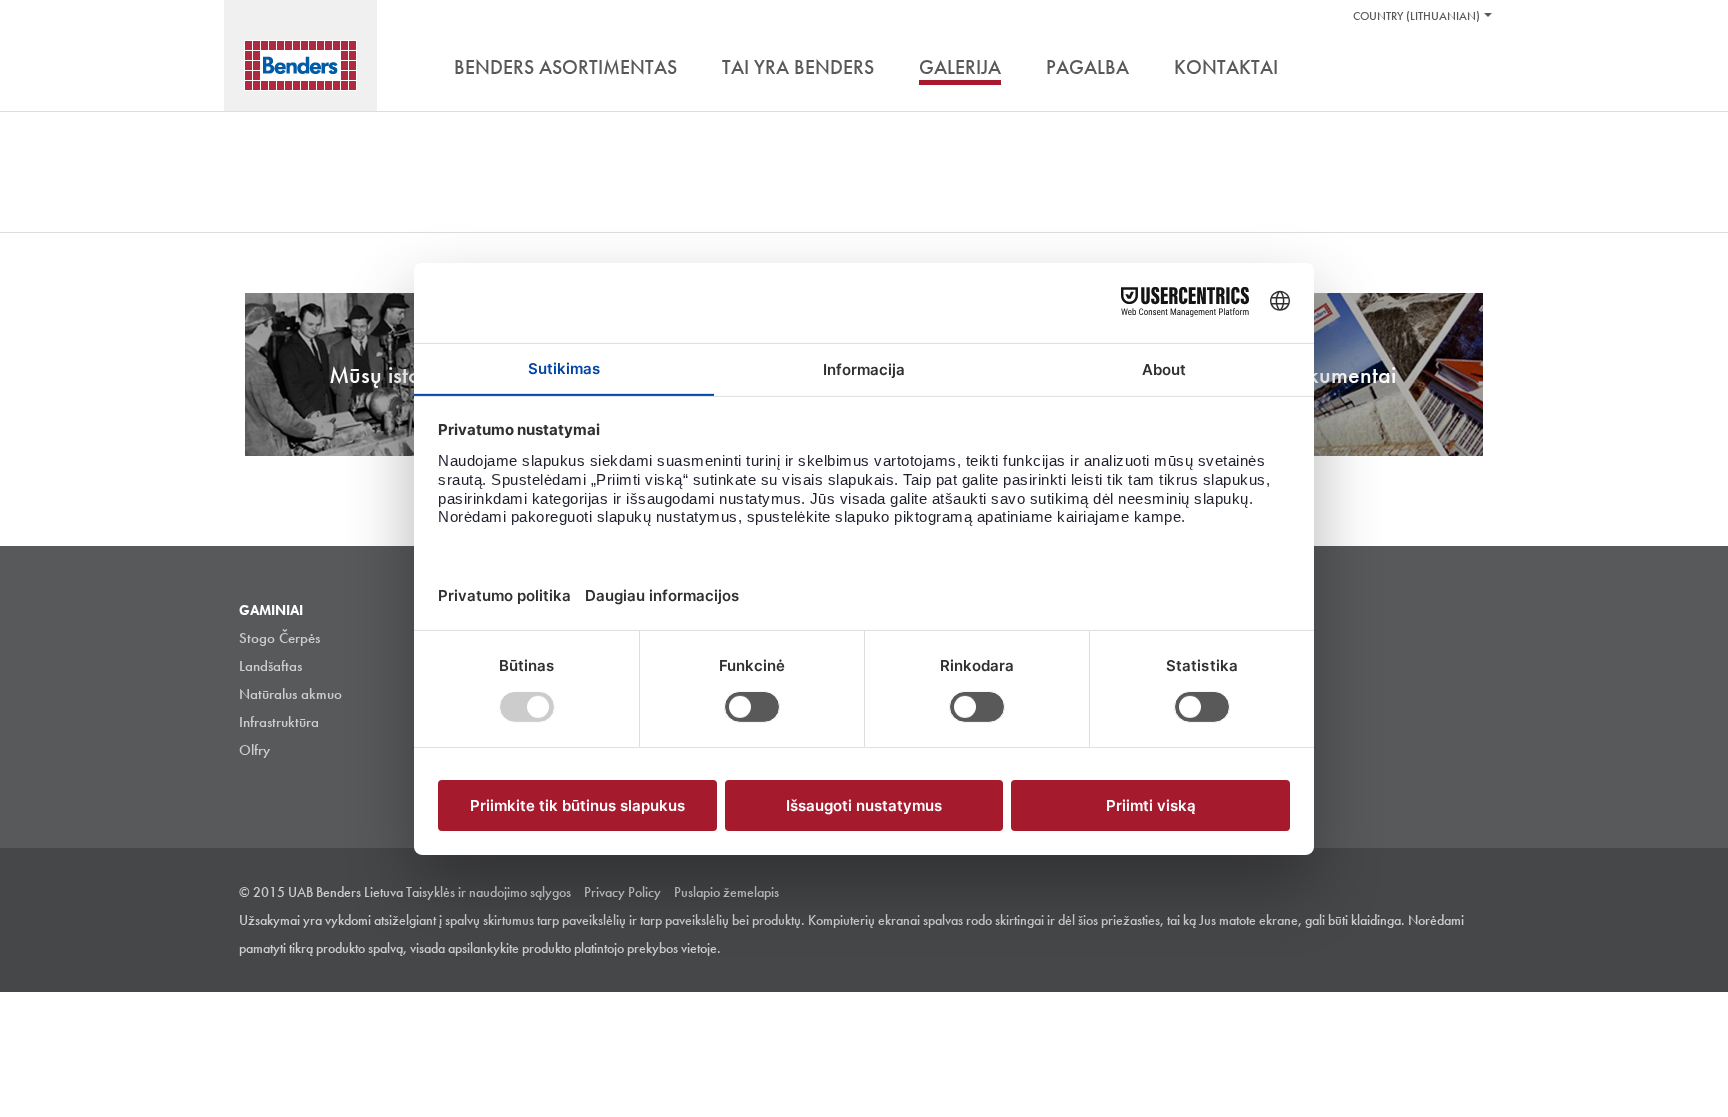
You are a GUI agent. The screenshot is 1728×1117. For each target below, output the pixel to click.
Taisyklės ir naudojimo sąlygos (488, 892)
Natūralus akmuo (290, 694)
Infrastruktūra (279, 722)
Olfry (254, 750)
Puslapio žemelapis (726, 892)
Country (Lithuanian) (1416, 16)
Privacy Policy (622, 892)
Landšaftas (270, 666)
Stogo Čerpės (279, 638)
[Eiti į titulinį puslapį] (300, 65)
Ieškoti (1474, 69)
